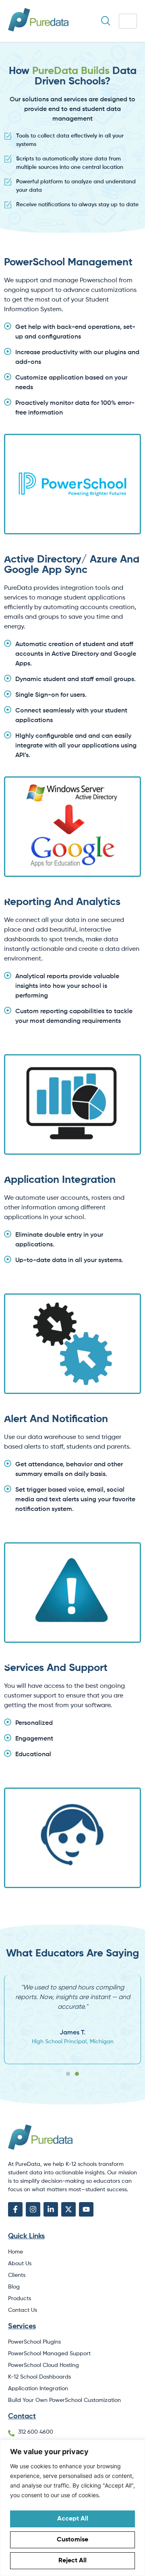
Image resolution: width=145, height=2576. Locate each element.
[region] (72, 2508)
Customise (72, 2540)
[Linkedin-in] (51, 2209)
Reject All (72, 2561)
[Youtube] (86, 2209)
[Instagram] (33, 2209)
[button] (68, 2074)
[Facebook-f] (15, 2209)
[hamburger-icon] (128, 21)
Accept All (73, 2519)
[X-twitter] (68, 2209)
